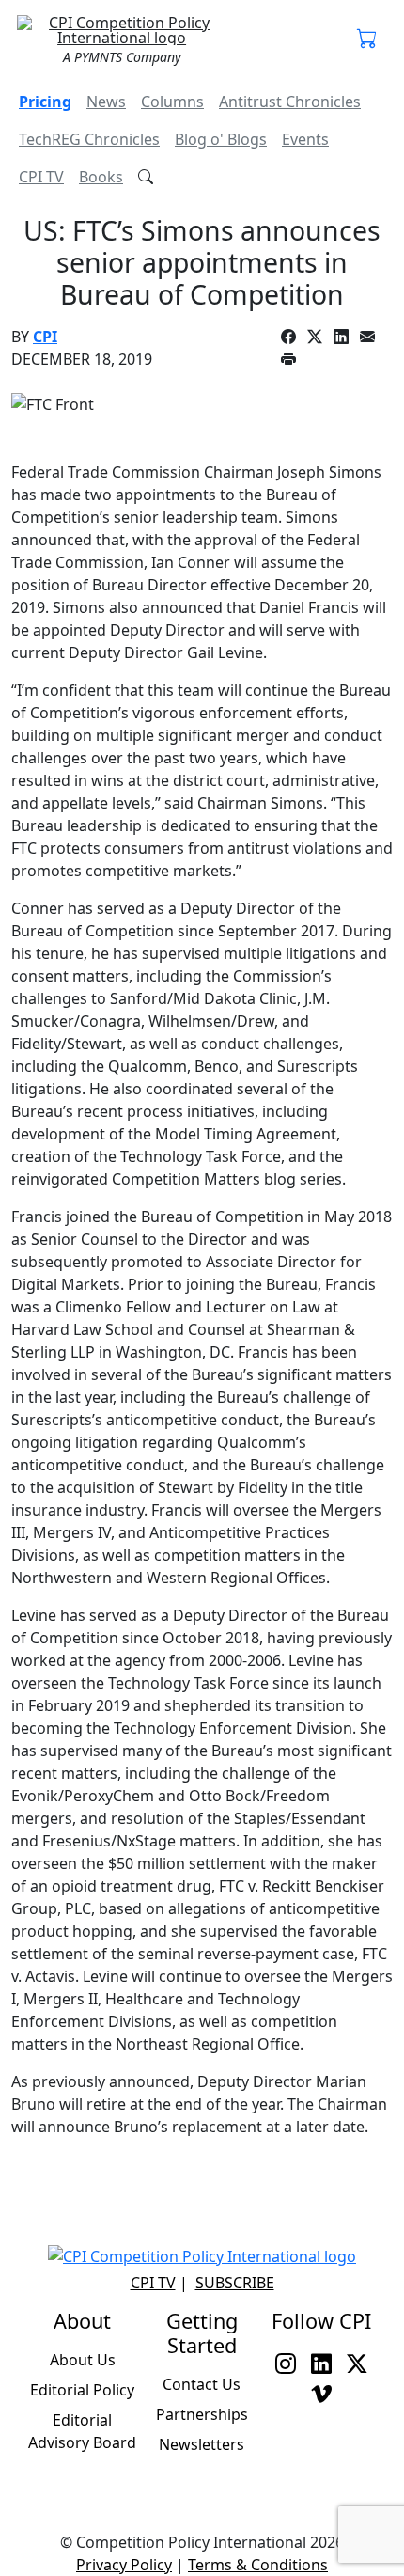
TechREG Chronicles (89, 139)
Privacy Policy (124, 2565)
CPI (45, 337)
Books (101, 177)
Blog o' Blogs (221, 139)
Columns (172, 102)
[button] (367, 39)
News (106, 102)
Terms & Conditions (258, 2565)
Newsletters (202, 2444)
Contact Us (202, 2384)
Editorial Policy (82, 2390)
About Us (83, 2360)
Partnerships (202, 2414)
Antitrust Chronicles (290, 102)
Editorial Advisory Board (82, 2431)
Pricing (45, 102)
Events (305, 139)
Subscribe (235, 2283)
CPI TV (41, 177)
